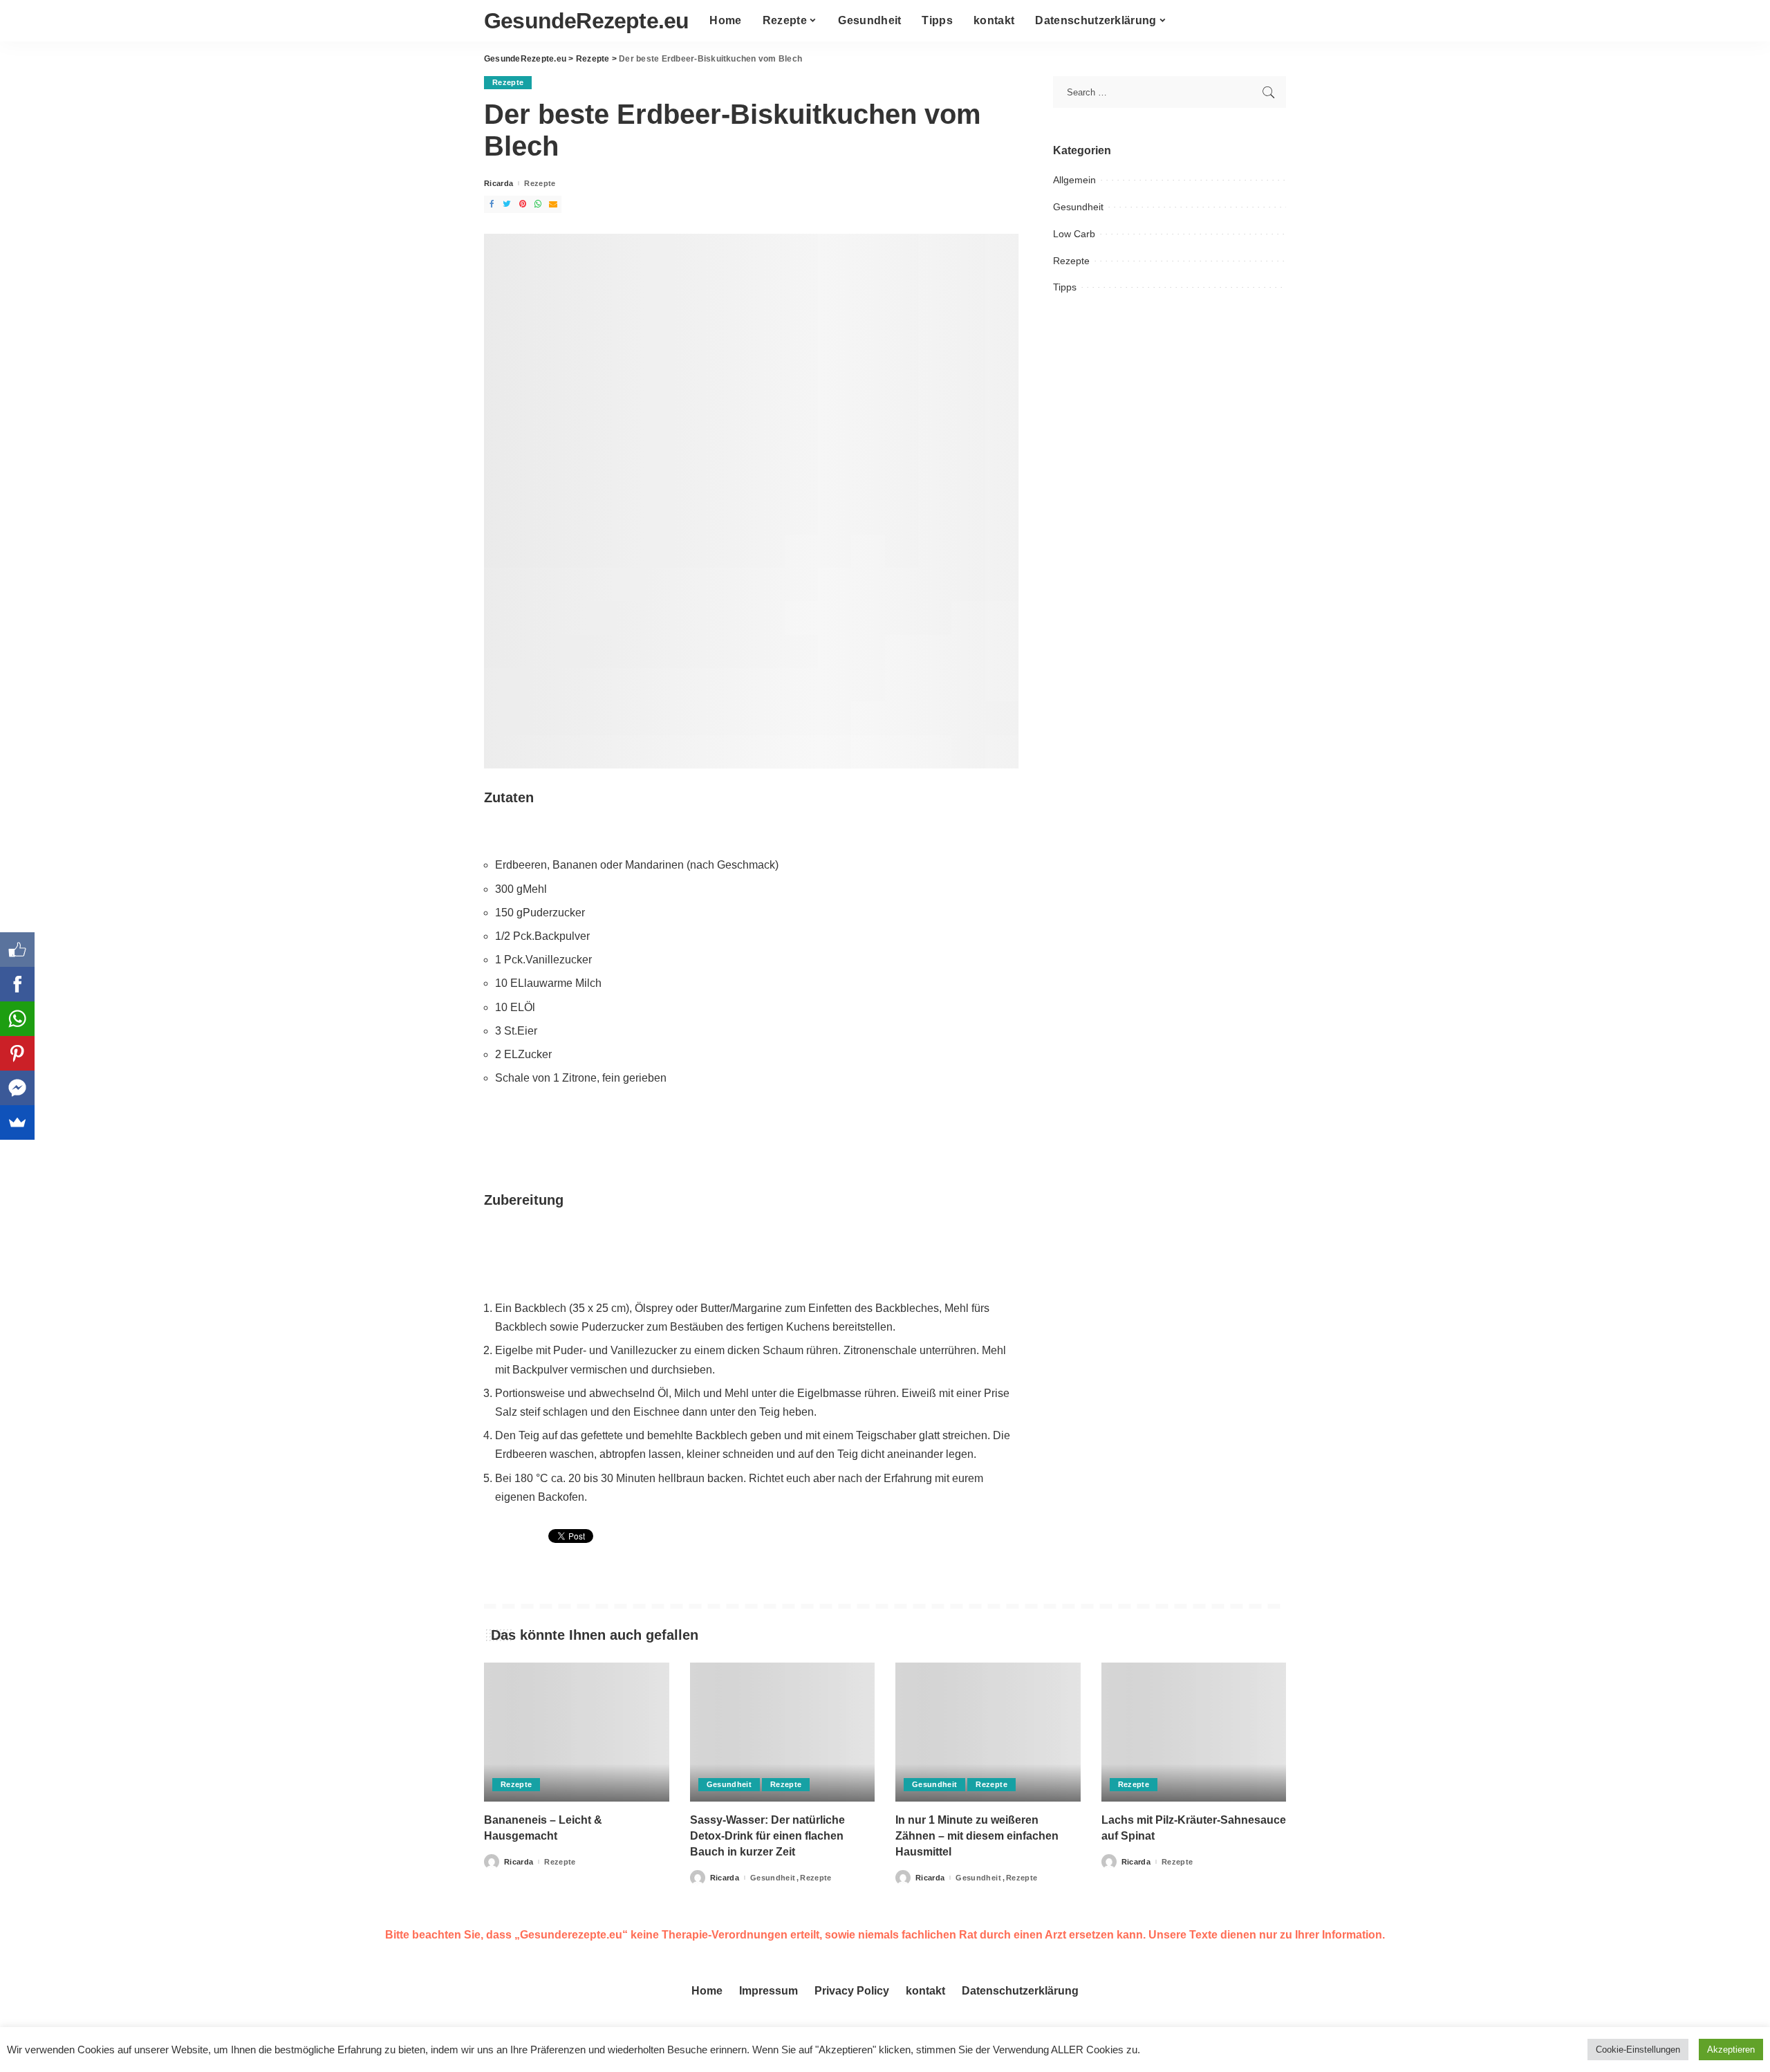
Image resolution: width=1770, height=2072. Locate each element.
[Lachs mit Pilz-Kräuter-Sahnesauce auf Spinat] (1194, 1732)
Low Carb (1074, 234)
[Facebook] (17, 984)
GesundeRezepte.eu (586, 21)
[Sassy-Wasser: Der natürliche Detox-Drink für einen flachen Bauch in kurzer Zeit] (783, 1732)
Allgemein (1074, 180)
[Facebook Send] (17, 1088)
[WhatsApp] (17, 1019)
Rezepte (508, 82)
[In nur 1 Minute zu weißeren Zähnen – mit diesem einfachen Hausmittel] (988, 1732)
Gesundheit (1078, 207)
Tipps (1065, 287)
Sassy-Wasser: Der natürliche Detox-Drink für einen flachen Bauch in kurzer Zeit (767, 1836)
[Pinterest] (17, 1053)
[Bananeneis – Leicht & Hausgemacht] (577, 1732)
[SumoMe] (17, 1122)
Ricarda (499, 184)
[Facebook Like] (17, 950)
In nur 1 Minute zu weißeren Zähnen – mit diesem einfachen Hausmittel (977, 1836)
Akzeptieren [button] (1731, 2050)
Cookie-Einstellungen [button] (1638, 2050)
